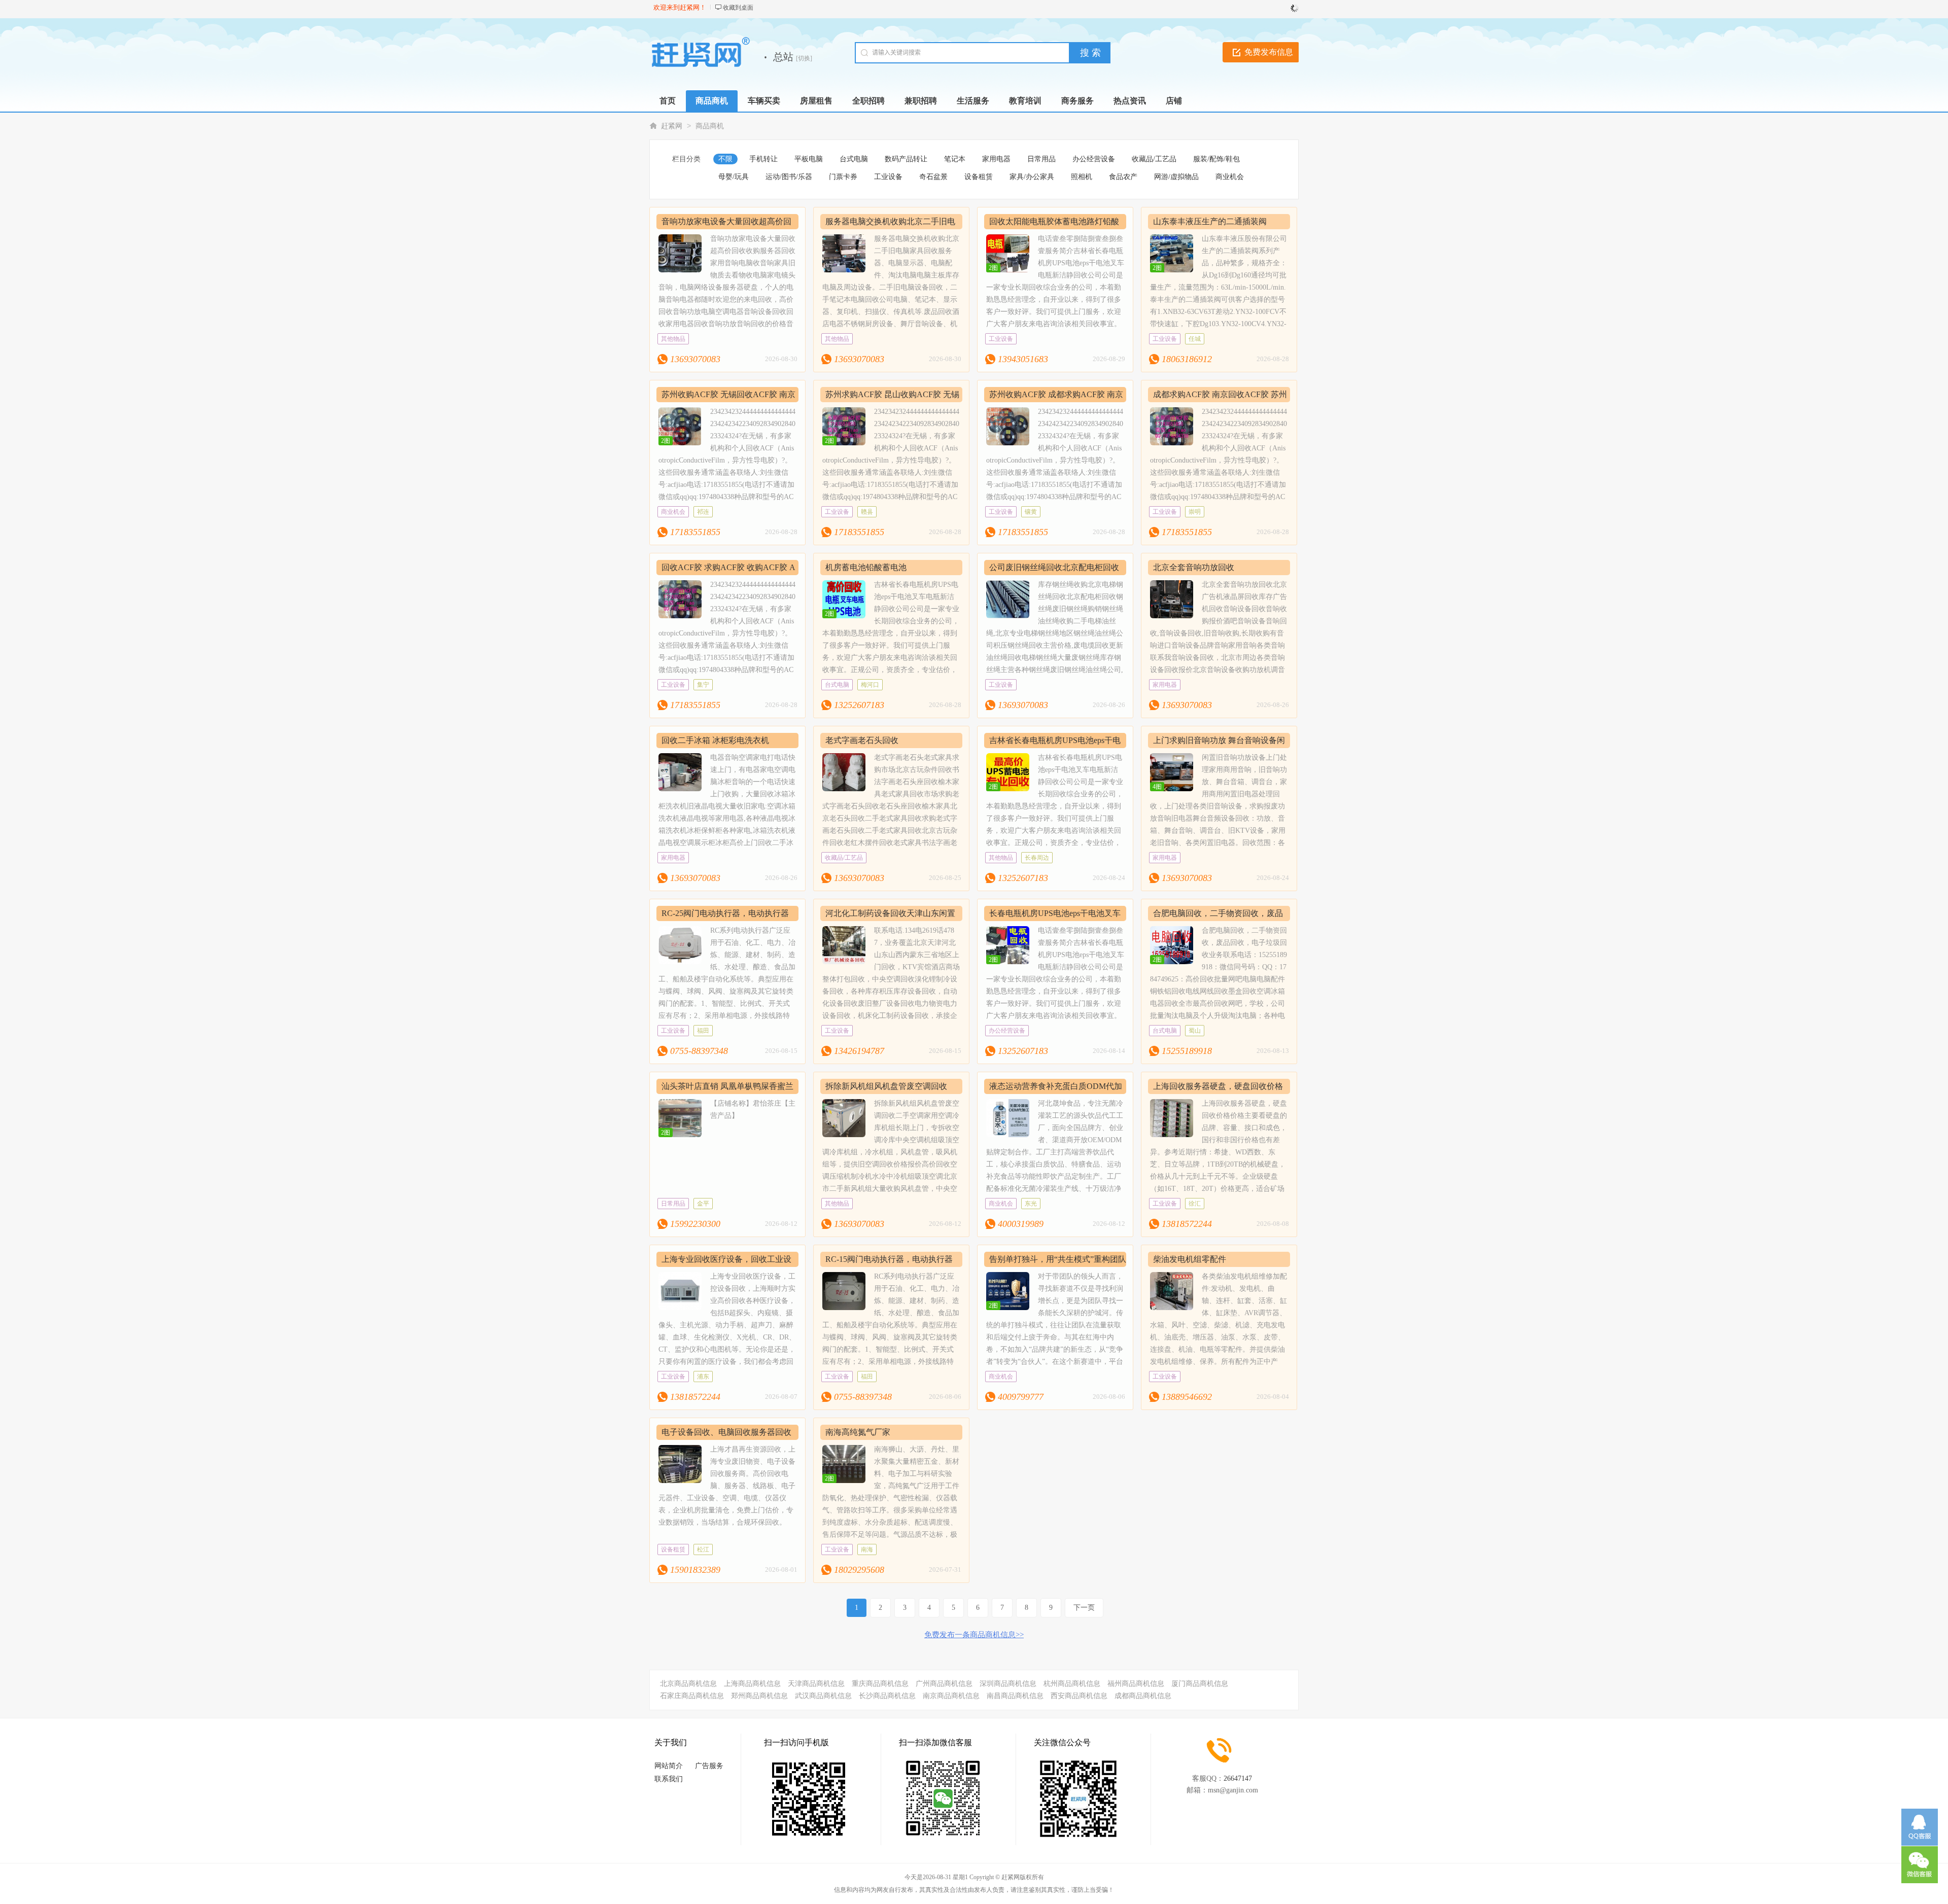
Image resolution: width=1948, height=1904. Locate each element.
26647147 (1238, 1778)
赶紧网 (672, 126)
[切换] (804, 58)
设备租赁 (979, 177)
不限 (725, 159)
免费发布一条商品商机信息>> (974, 1635)
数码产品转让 (906, 159)
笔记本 (955, 159)
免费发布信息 (1269, 52)
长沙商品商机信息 (887, 1696)
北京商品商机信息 (688, 1684)
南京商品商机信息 (951, 1696)
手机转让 (763, 159)
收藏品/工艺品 (1154, 159)
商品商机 (710, 126)
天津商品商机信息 (816, 1684)
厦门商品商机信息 (1200, 1684)
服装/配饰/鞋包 (1216, 159)
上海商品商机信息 (752, 1684)
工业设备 (888, 177)
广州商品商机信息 (944, 1684)
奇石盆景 (933, 177)
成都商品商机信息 (1143, 1696)
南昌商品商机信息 (1015, 1696)
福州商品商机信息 (1136, 1684)
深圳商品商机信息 (1008, 1684)
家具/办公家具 (1032, 177)
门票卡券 (843, 177)
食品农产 (1123, 177)
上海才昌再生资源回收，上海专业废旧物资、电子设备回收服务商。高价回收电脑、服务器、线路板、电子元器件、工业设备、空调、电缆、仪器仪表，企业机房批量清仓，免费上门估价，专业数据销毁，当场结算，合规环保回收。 (727, 1486)
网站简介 (669, 1766)
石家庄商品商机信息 (692, 1696)
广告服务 (709, 1766)
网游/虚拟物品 (1176, 177)
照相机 (1082, 177)
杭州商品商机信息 (1072, 1684)
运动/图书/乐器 (789, 177)
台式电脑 (854, 159)
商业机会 (1230, 177)
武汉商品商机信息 (823, 1696)
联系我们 (669, 1779)
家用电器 (996, 159)
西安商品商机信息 (1079, 1696)
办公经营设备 (1094, 159)
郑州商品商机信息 (759, 1696)
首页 (668, 101)
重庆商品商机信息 (880, 1684)
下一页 (1084, 1608)
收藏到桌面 (738, 8)
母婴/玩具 (734, 177)
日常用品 (1041, 159)
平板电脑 (809, 159)
